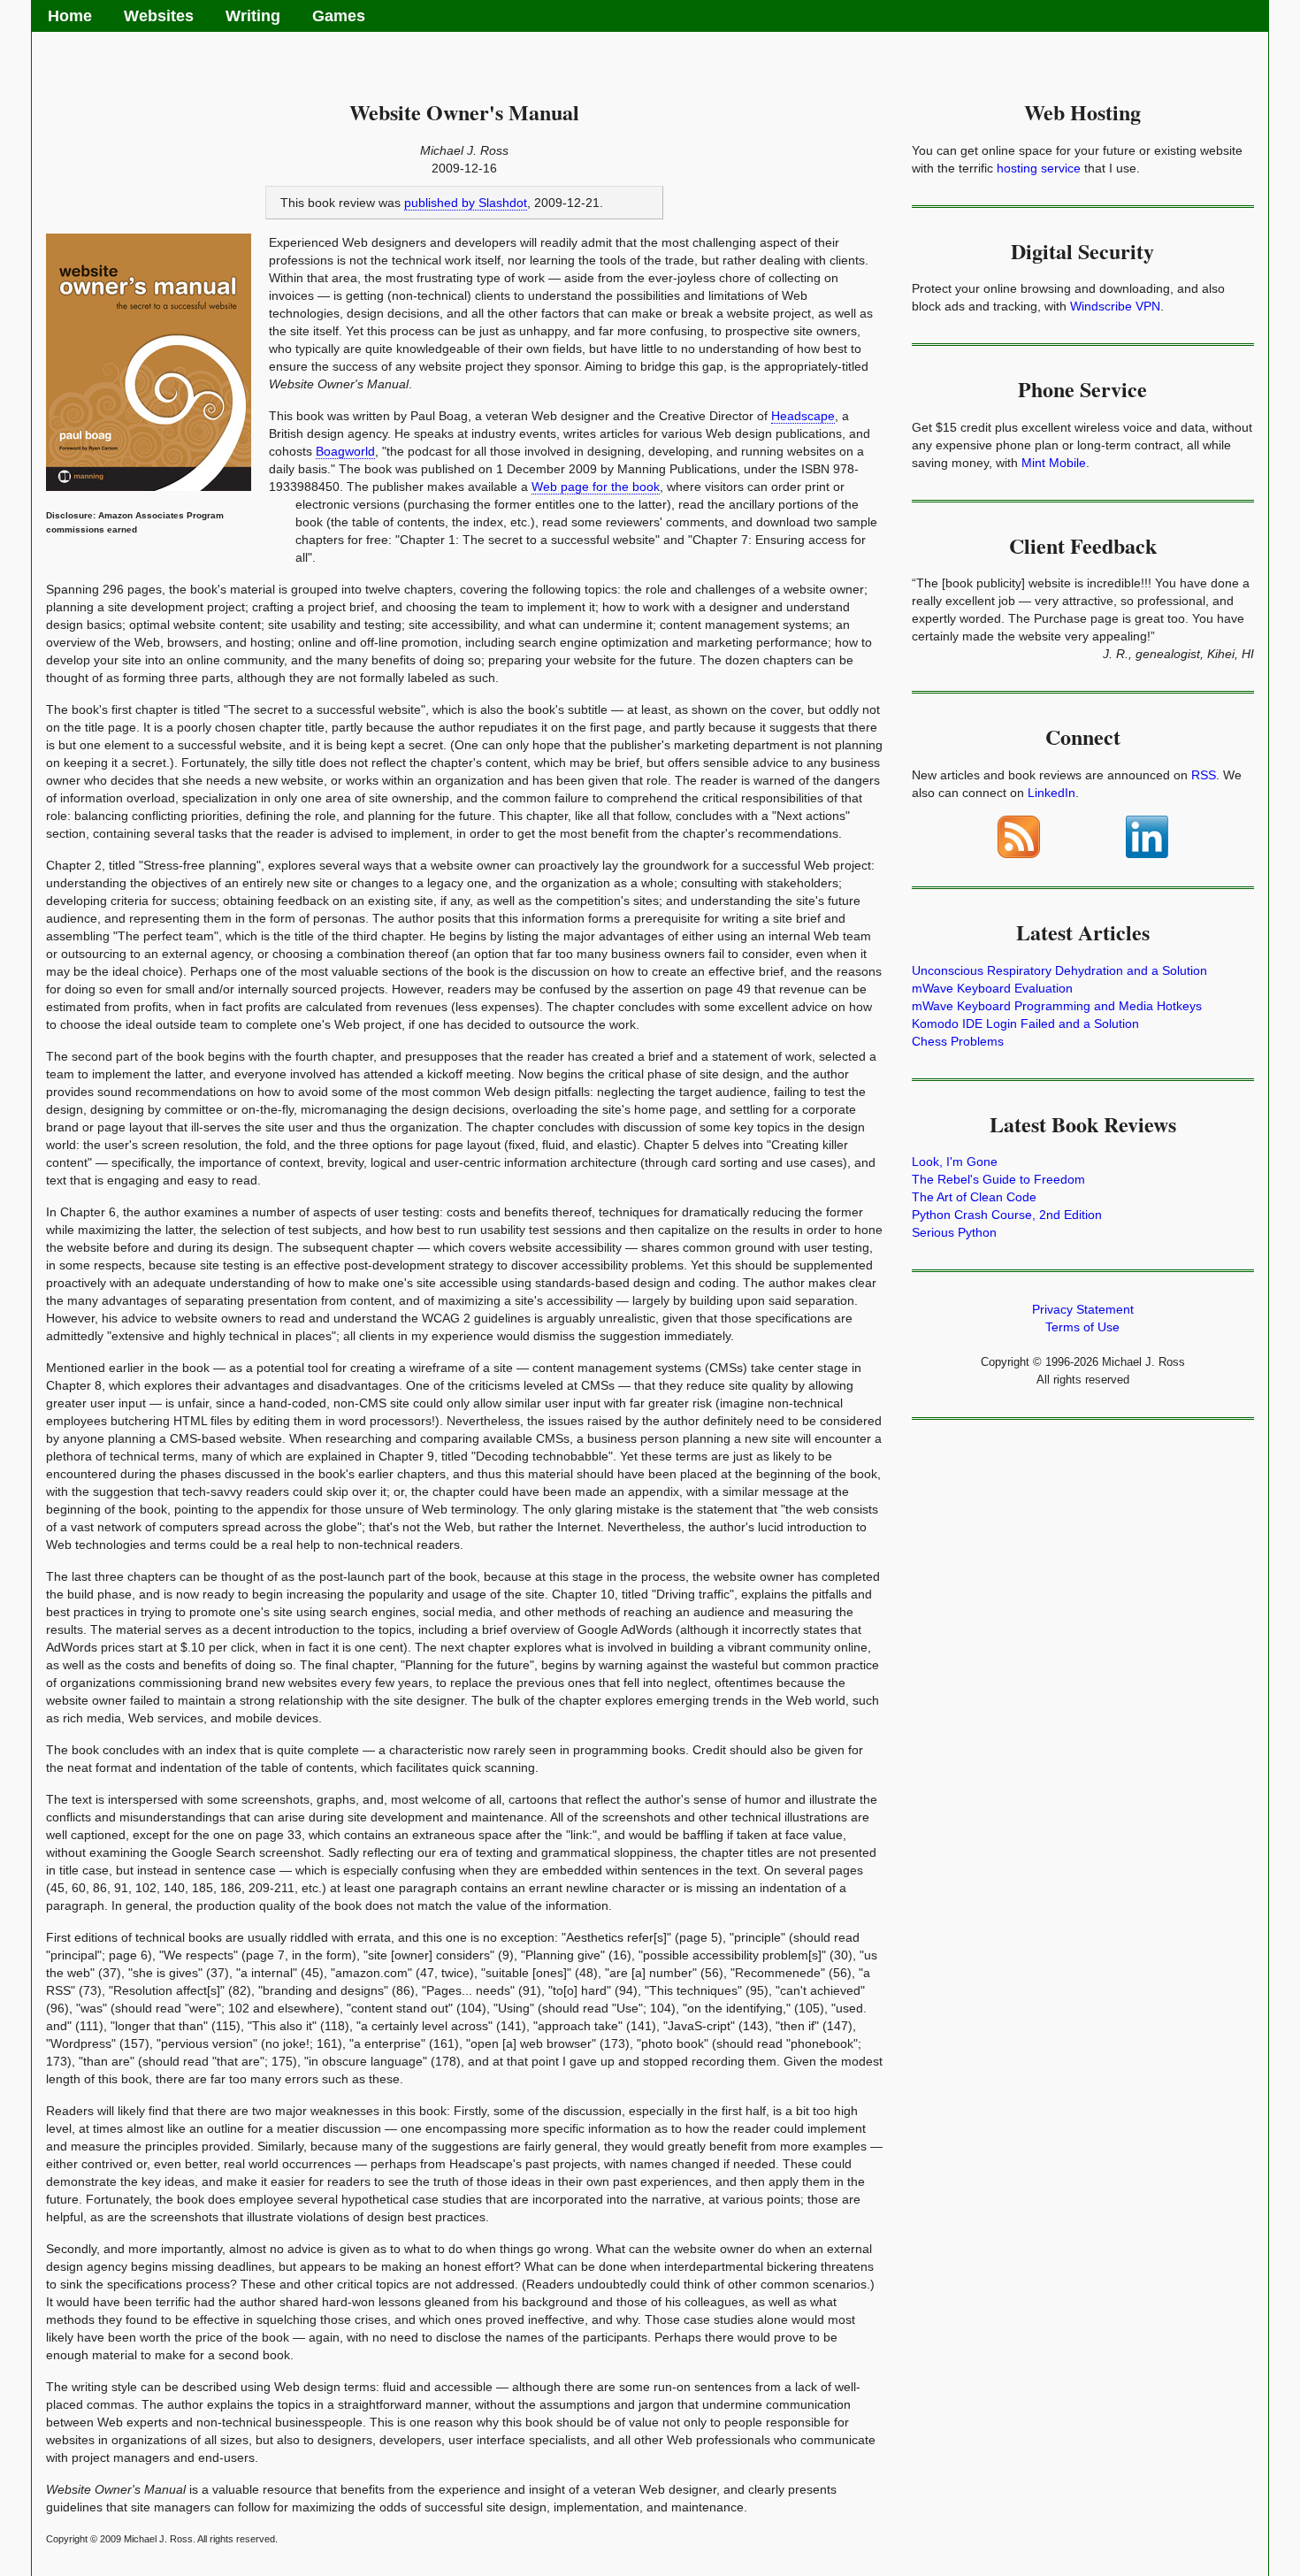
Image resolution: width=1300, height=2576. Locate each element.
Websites (159, 16)
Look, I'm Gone (955, 1161)
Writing (253, 16)
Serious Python (954, 1232)
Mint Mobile (1054, 463)
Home (70, 16)
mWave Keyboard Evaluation (992, 988)
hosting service (1039, 168)
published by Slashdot (466, 203)
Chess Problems (958, 1041)
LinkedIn (1051, 793)
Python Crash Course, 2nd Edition (1007, 1215)
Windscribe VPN (1115, 306)
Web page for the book (596, 487)
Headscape (803, 416)
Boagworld (345, 451)
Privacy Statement (1083, 1309)
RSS (1204, 775)
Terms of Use (1082, 1327)
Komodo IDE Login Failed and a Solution (1025, 1023)
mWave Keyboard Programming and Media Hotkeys (1057, 1006)
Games (339, 16)
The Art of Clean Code (974, 1197)
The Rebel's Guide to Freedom (998, 1179)
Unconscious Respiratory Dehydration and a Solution (1059, 970)
